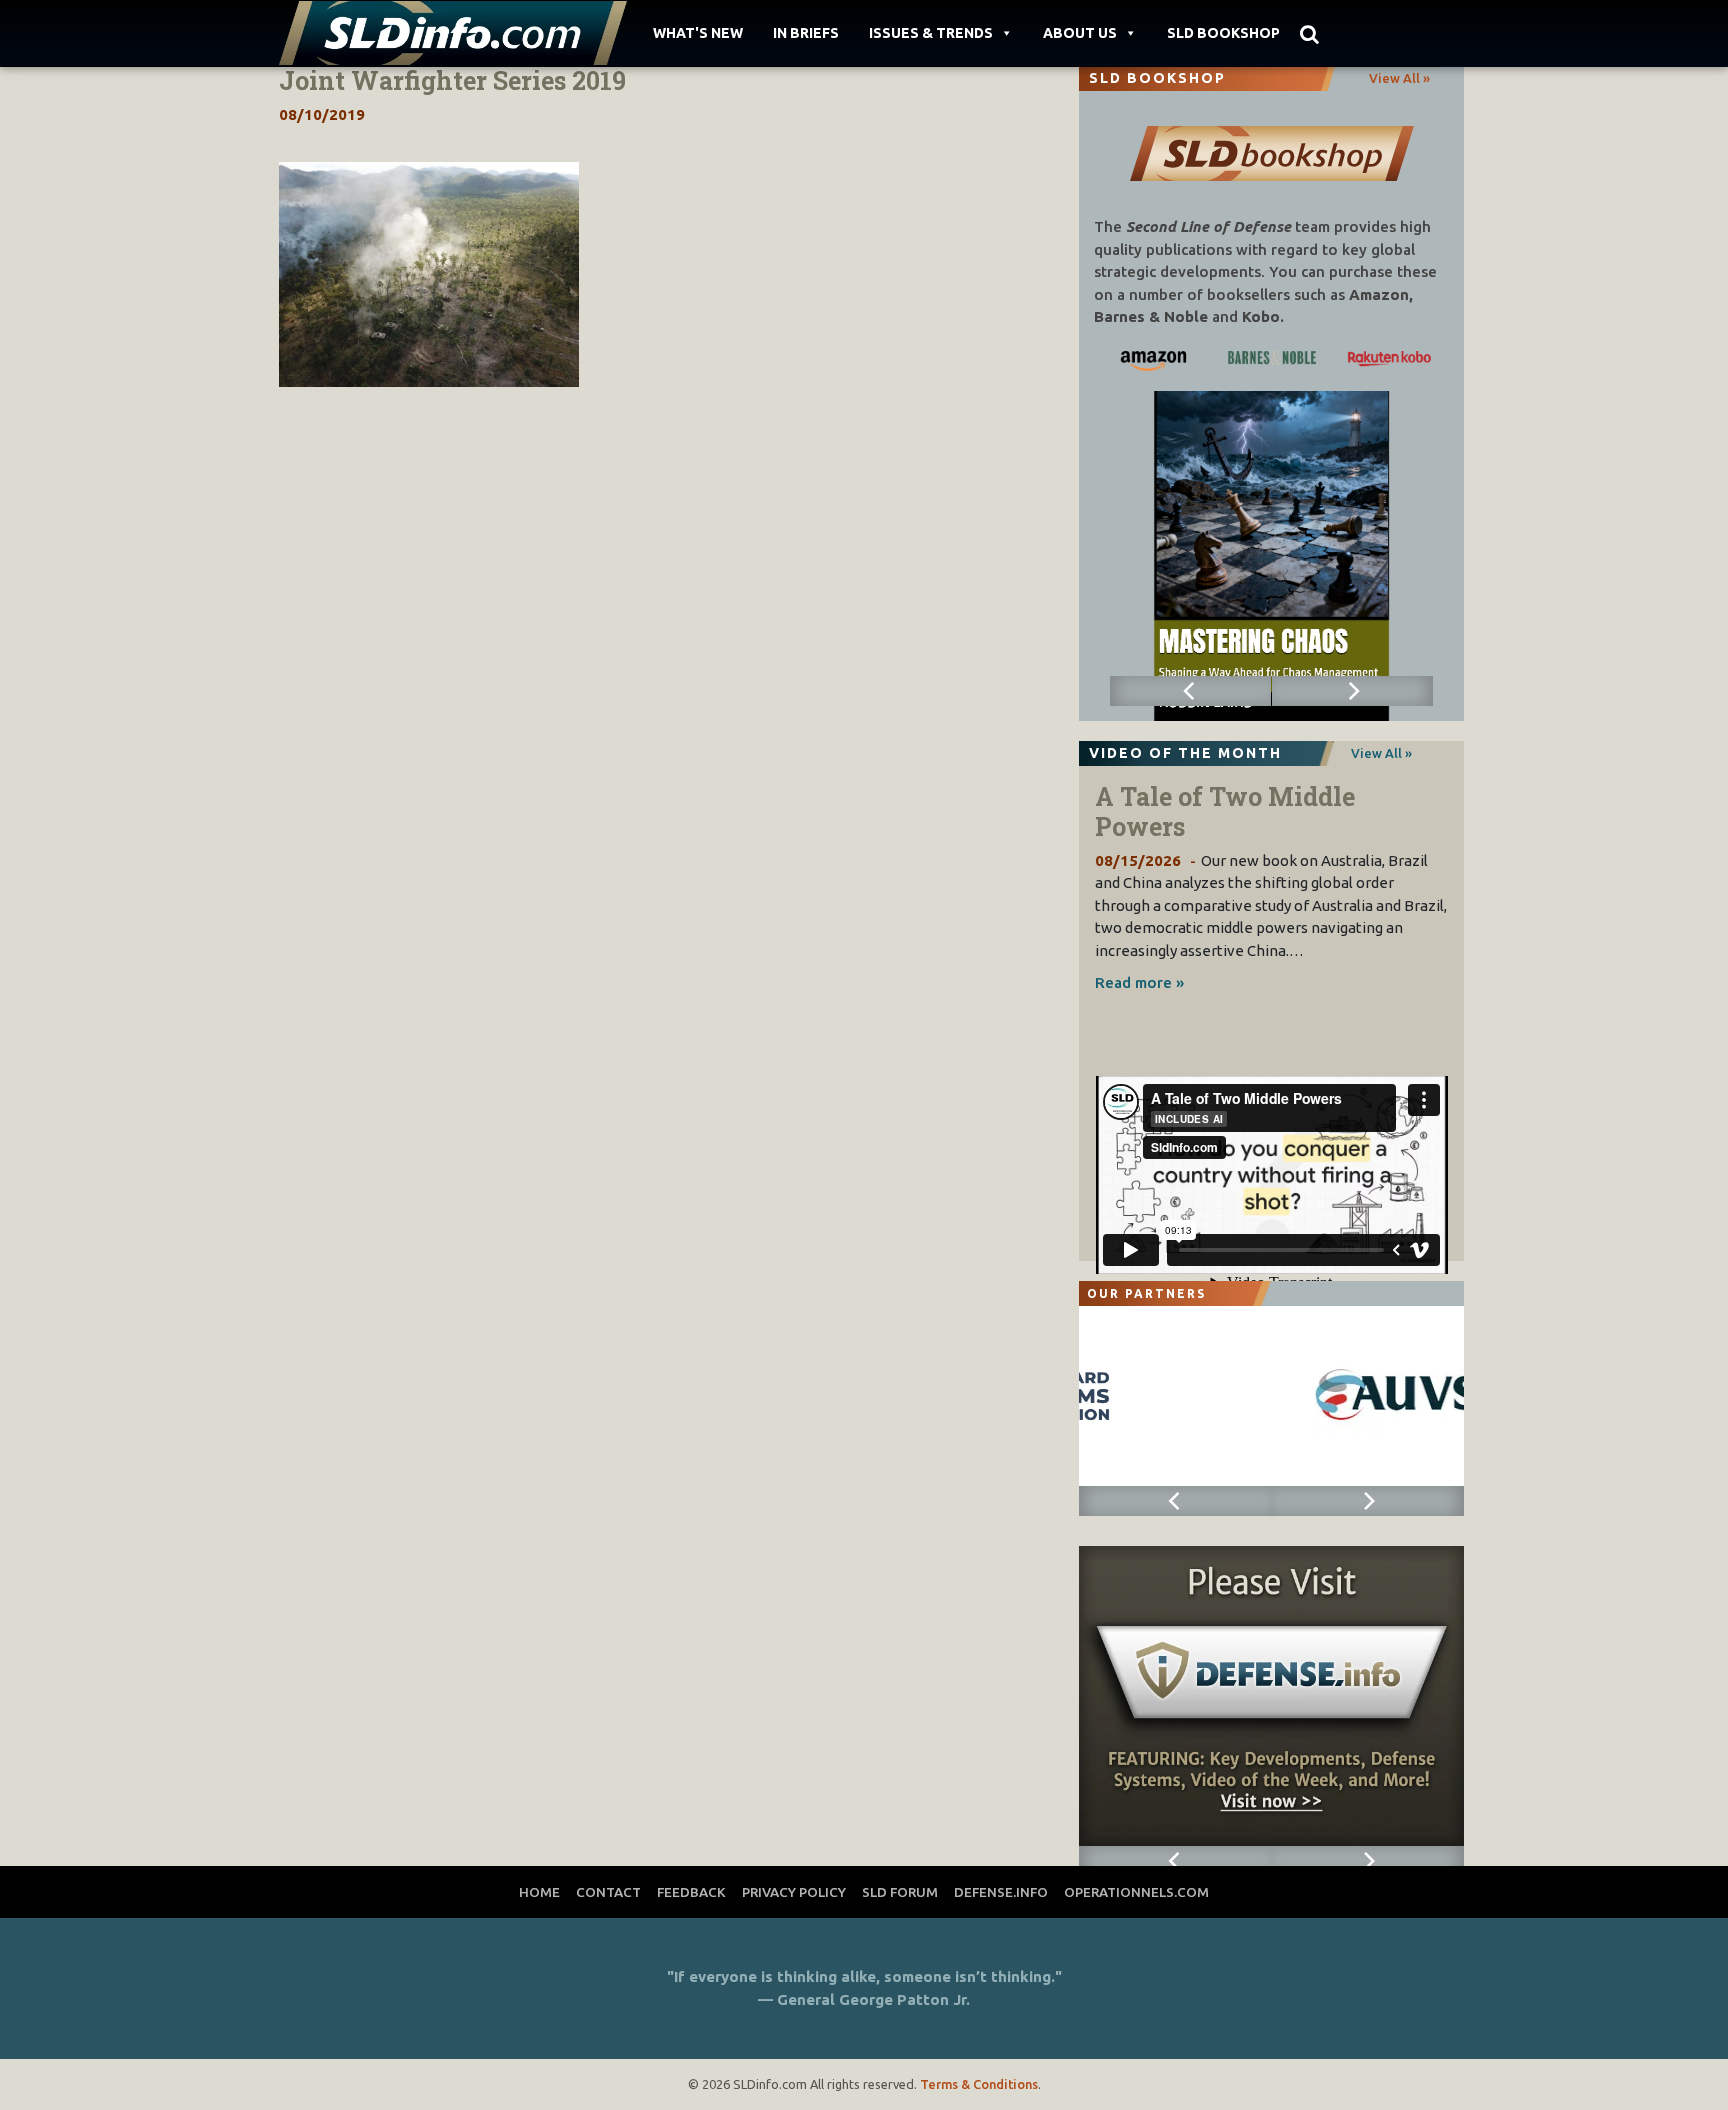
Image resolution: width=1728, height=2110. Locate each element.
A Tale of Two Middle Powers (1225, 811)
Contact (608, 1892)
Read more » (1139, 982)
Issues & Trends (931, 33)
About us (1080, 33)
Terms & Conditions (979, 2084)
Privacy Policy (794, 1892)
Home (539, 1892)
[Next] (1353, 691)
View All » (1399, 78)
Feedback (691, 1892)
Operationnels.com (1136, 1892)
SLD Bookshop (1223, 33)
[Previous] (1191, 691)
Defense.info (1001, 1892)
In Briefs (806, 33)
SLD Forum (900, 1892)
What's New (698, 33)
